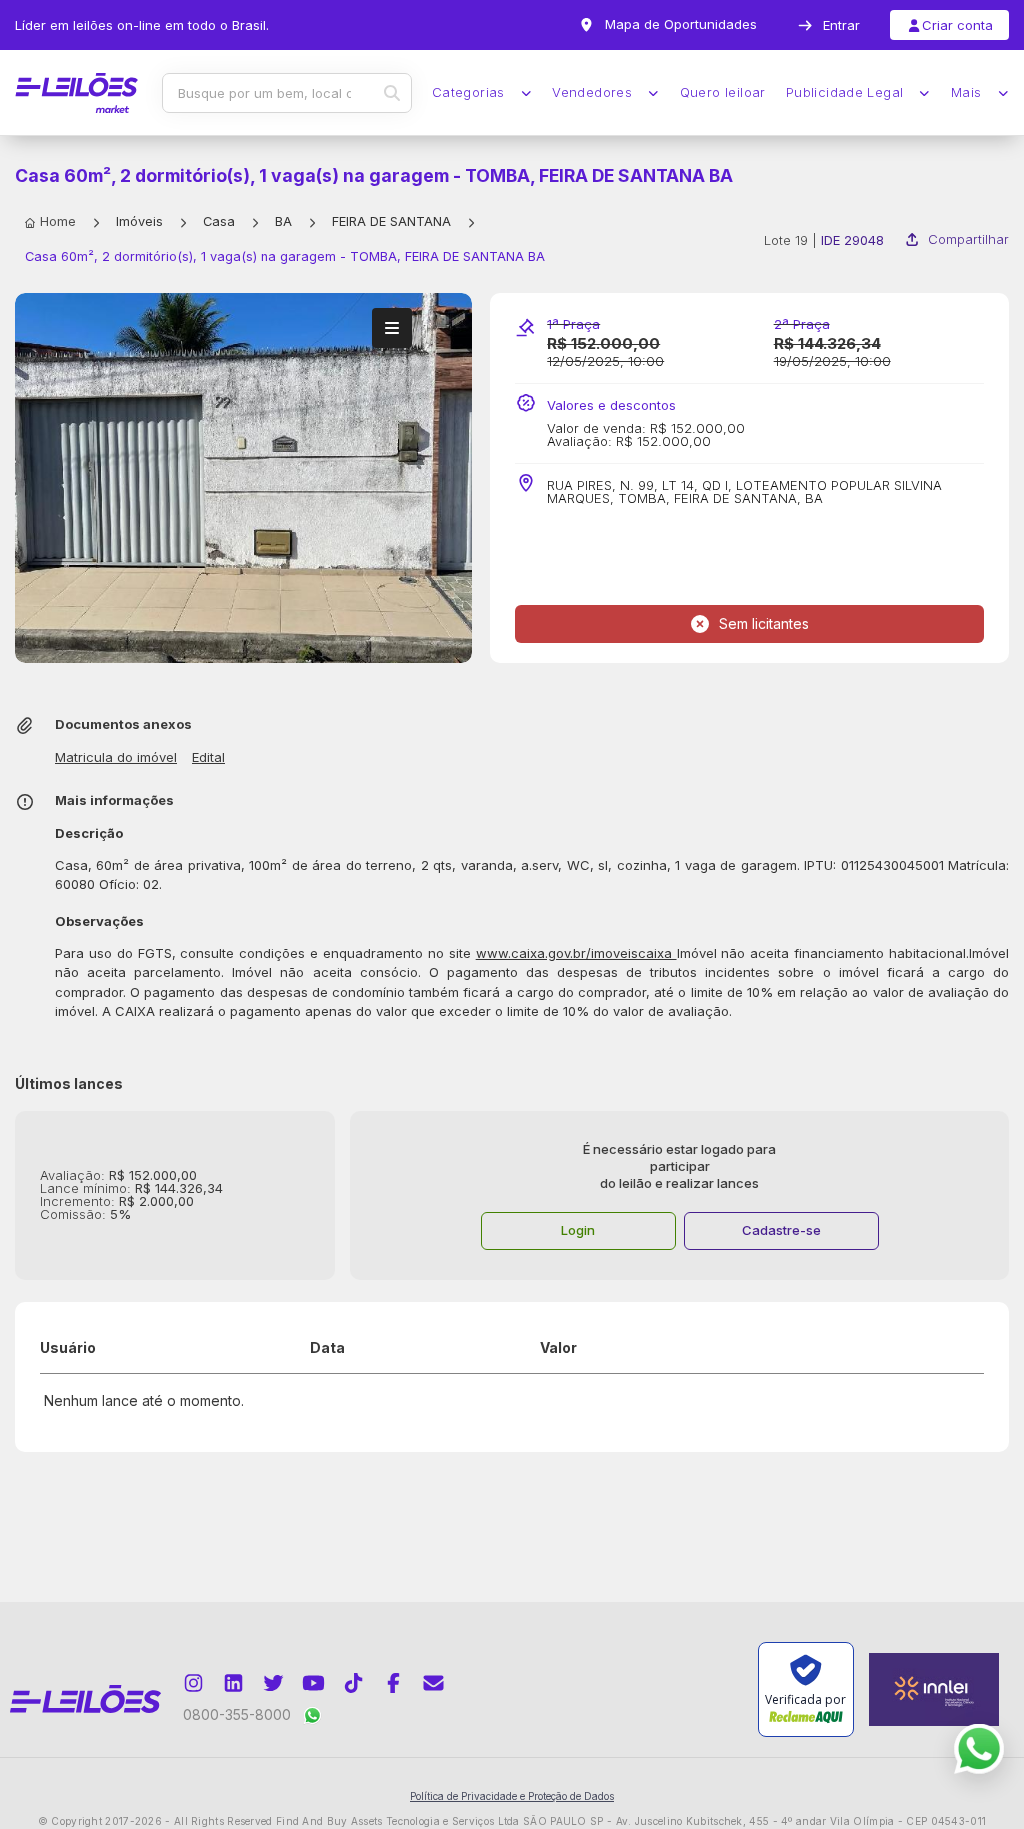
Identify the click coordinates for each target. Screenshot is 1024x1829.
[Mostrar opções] (392, 328)
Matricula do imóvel (116, 757)
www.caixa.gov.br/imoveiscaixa (576, 953)
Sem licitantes (764, 623)
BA (283, 221)
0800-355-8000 (237, 1714)
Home (58, 221)
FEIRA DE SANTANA (391, 221)
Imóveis (139, 221)
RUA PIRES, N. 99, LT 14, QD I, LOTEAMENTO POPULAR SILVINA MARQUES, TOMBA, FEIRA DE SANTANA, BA (744, 492)
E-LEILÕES (76, 93)
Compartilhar (968, 239)
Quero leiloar (723, 92)
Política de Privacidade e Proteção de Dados (512, 1796)
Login (578, 1230)
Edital (208, 757)
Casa (219, 221)
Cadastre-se (781, 1230)
